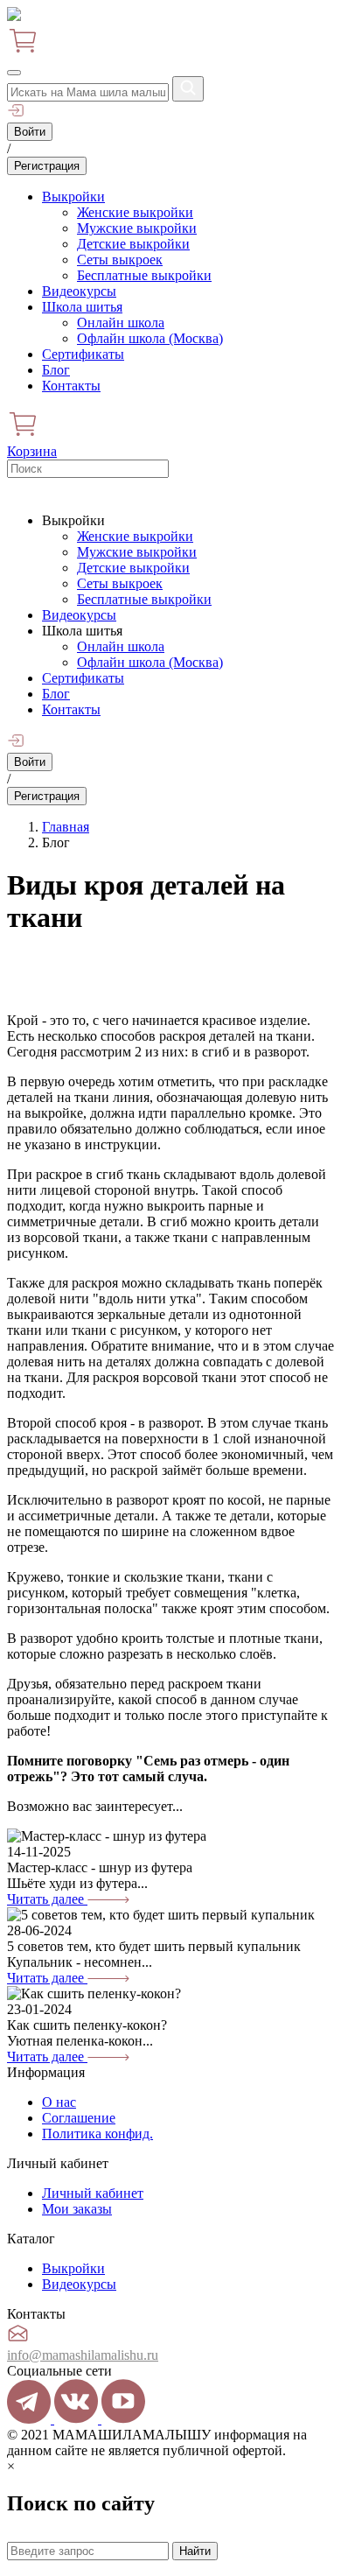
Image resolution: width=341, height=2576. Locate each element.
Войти (30, 132)
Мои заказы (77, 2209)
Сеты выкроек (120, 260)
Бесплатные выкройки (144, 275)
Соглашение (79, 2118)
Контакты (71, 386)
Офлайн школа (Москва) (150, 338)
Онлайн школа (121, 323)
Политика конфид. (97, 2134)
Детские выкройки (133, 244)
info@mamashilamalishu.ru (83, 2355)
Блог (56, 370)
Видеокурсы (79, 291)
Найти (195, 2551)
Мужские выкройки (137, 228)
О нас (59, 2102)
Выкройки (73, 197)
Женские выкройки (135, 212)
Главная (66, 827)
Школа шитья (82, 307)
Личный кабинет (93, 2193)
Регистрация (47, 166)
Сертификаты (83, 354)
